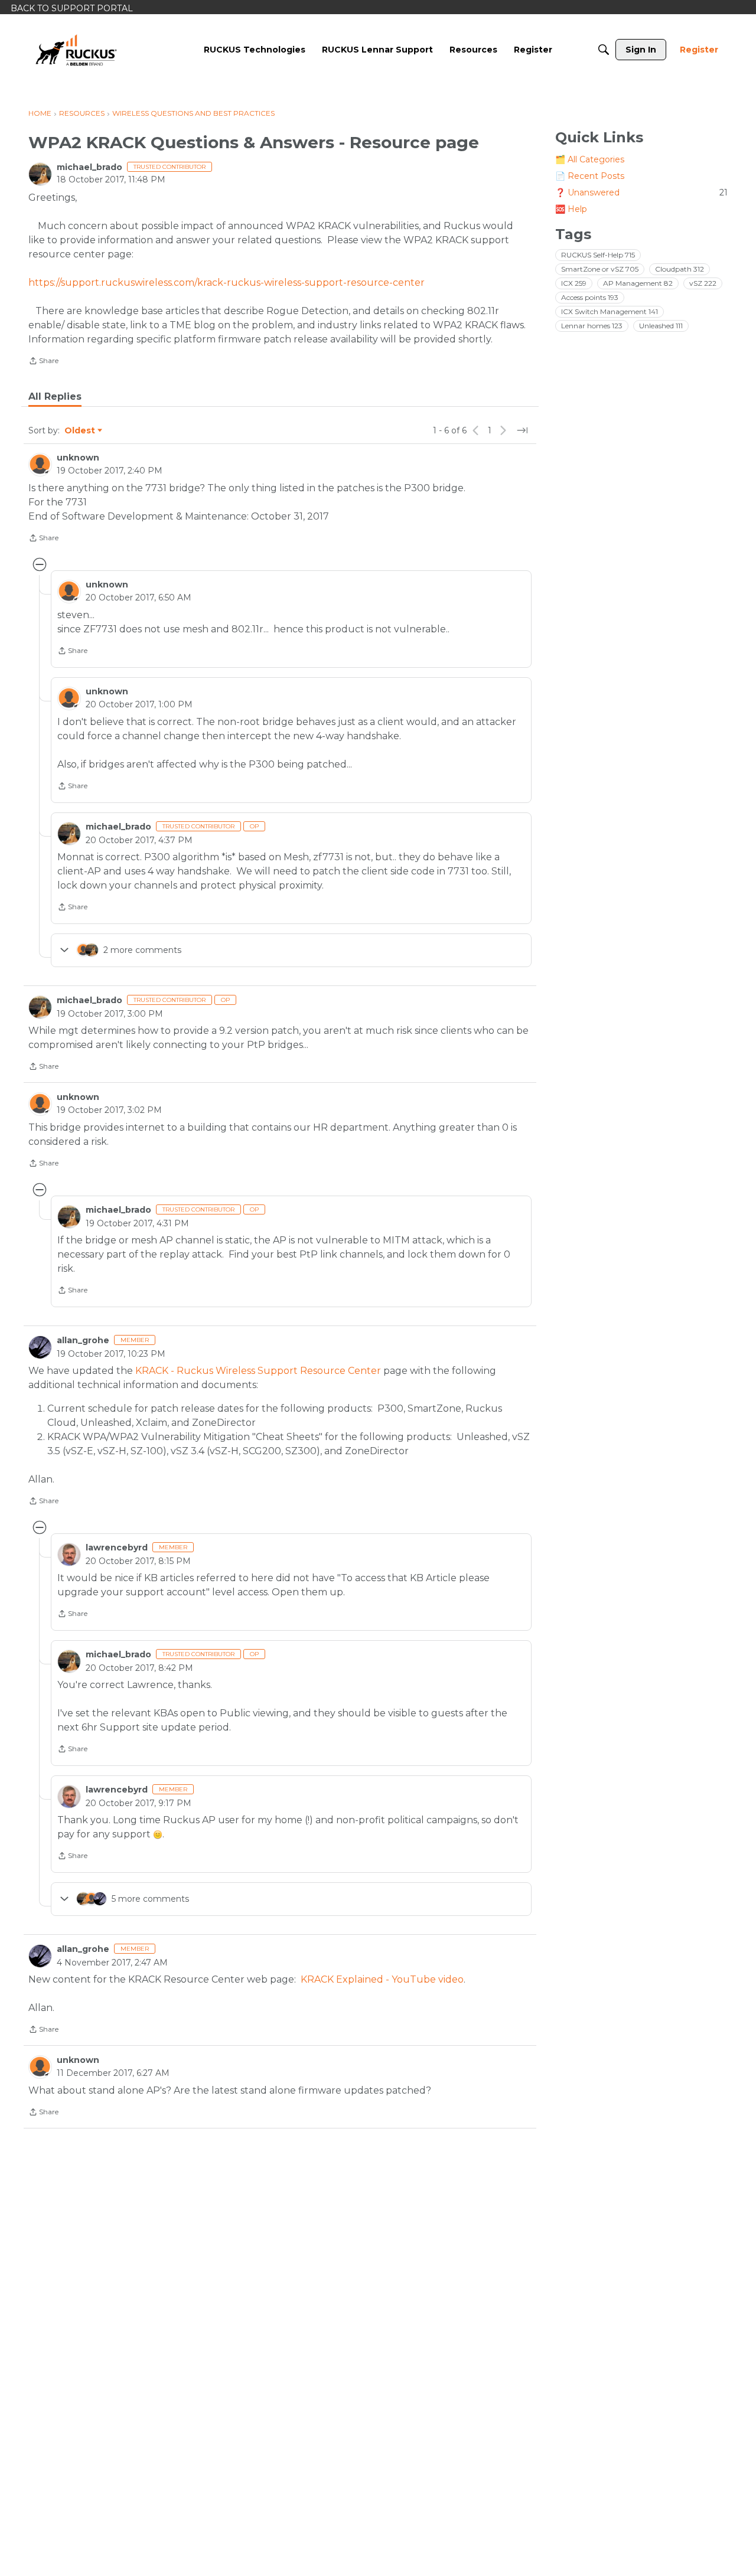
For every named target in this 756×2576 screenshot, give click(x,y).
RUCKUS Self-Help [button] (598, 255)
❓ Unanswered (641, 192)
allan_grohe (83, 1340)
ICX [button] (574, 283)
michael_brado (89, 167)
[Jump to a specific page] (522, 430)
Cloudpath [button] (680, 269)
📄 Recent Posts (590, 176)
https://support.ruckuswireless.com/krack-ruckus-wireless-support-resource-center (227, 283)
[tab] (55, 397)
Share (43, 362)
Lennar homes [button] (592, 326)
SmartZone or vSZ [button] (600, 269)
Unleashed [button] (661, 326)
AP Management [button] (638, 283)
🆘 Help (571, 209)
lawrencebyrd (117, 1547)
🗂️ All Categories (590, 159)
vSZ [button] (703, 283)
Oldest (80, 431)
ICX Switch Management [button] (610, 311)
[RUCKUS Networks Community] (76, 50)
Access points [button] (590, 297)
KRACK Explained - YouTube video (382, 1979)
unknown (78, 458)
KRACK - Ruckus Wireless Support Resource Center (258, 1371)
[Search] (604, 50)
